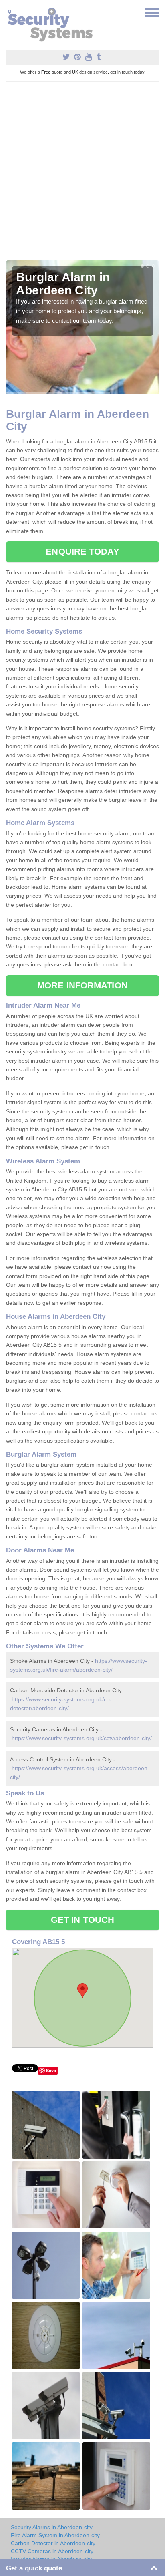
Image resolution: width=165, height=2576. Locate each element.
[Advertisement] (82, 174)
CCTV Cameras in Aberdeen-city (52, 2551)
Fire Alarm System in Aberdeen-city (55, 2535)
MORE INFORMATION (82, 985)
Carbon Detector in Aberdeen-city (53, 2543)
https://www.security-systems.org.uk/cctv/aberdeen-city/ (82, 1738)
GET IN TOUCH (82, 1920)
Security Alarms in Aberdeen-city (52, 2527)
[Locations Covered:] (10, 12)
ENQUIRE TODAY (82, 552)
